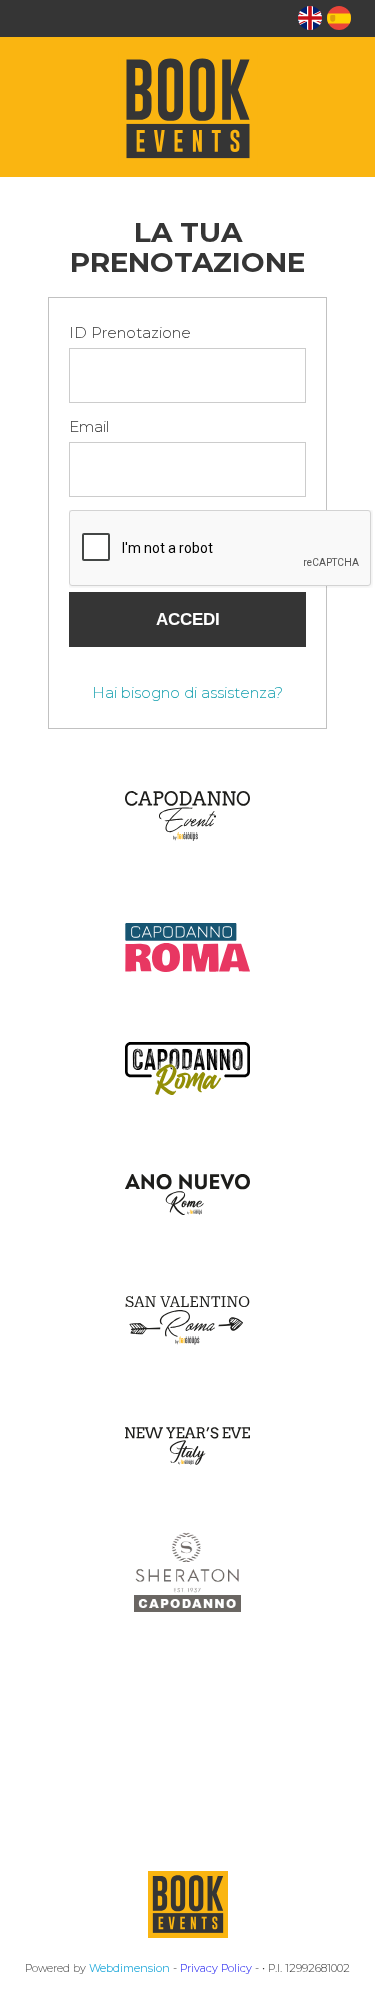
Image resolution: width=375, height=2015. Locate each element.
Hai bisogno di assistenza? (187, 692)
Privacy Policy (216, 1968)
